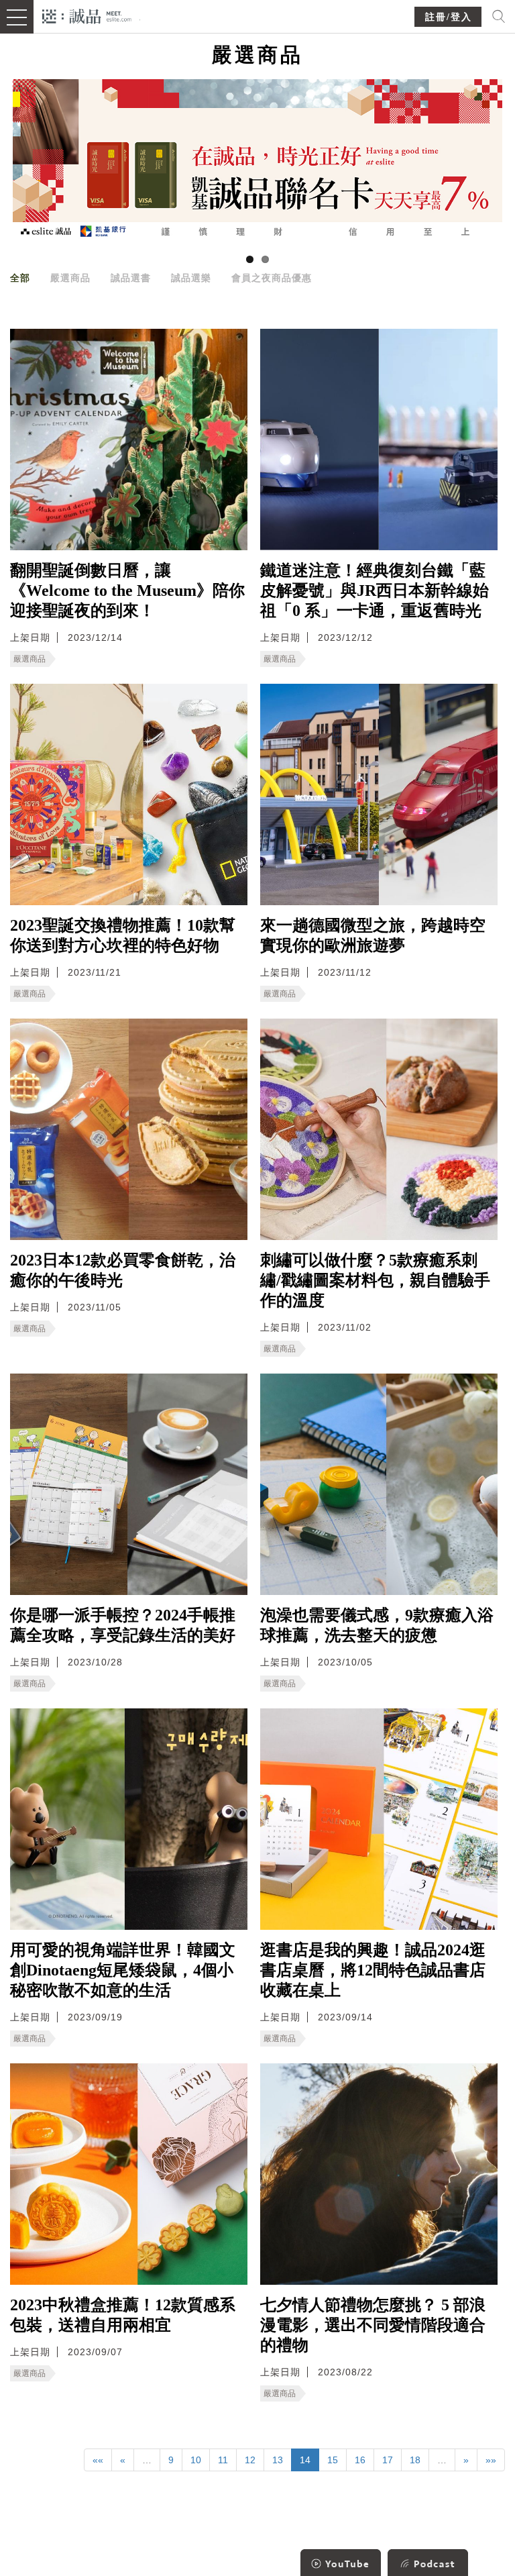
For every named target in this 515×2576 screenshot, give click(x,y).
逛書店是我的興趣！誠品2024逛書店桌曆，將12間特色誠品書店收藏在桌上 (373, 1970)
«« (98, 2460)
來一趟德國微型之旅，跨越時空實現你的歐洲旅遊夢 (373, 935)
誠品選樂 (191, 278)
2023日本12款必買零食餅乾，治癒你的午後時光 (123, 1270)
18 (415, 2460)
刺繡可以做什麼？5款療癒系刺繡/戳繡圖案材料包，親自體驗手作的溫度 (375, 1280)
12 (250, 2460)
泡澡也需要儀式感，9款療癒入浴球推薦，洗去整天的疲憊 (377, 1625)
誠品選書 (131, 278)
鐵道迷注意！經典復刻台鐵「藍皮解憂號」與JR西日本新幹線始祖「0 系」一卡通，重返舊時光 (375, 590)
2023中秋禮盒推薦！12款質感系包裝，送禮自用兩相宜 (123, 2315)
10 (196, 2460)
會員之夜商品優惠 (272, 278)
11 (223, 2460)
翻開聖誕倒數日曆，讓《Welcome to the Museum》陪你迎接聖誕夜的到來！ (127, 590)
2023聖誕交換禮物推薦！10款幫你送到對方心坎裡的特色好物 (123, 935)
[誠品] (87, 15)
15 (333, 2460)
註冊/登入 (449, 17)
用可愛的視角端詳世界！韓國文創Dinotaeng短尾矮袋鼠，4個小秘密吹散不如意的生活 (123, 1970)
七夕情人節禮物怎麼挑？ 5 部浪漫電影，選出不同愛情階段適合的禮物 (373, 2325)
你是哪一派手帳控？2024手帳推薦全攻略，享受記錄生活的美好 (123, 1625)
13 (278, 2460)
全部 (20, 278)
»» (491, 2460)
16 (360, 2460)
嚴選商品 (70, 278)
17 (388, 2460)
